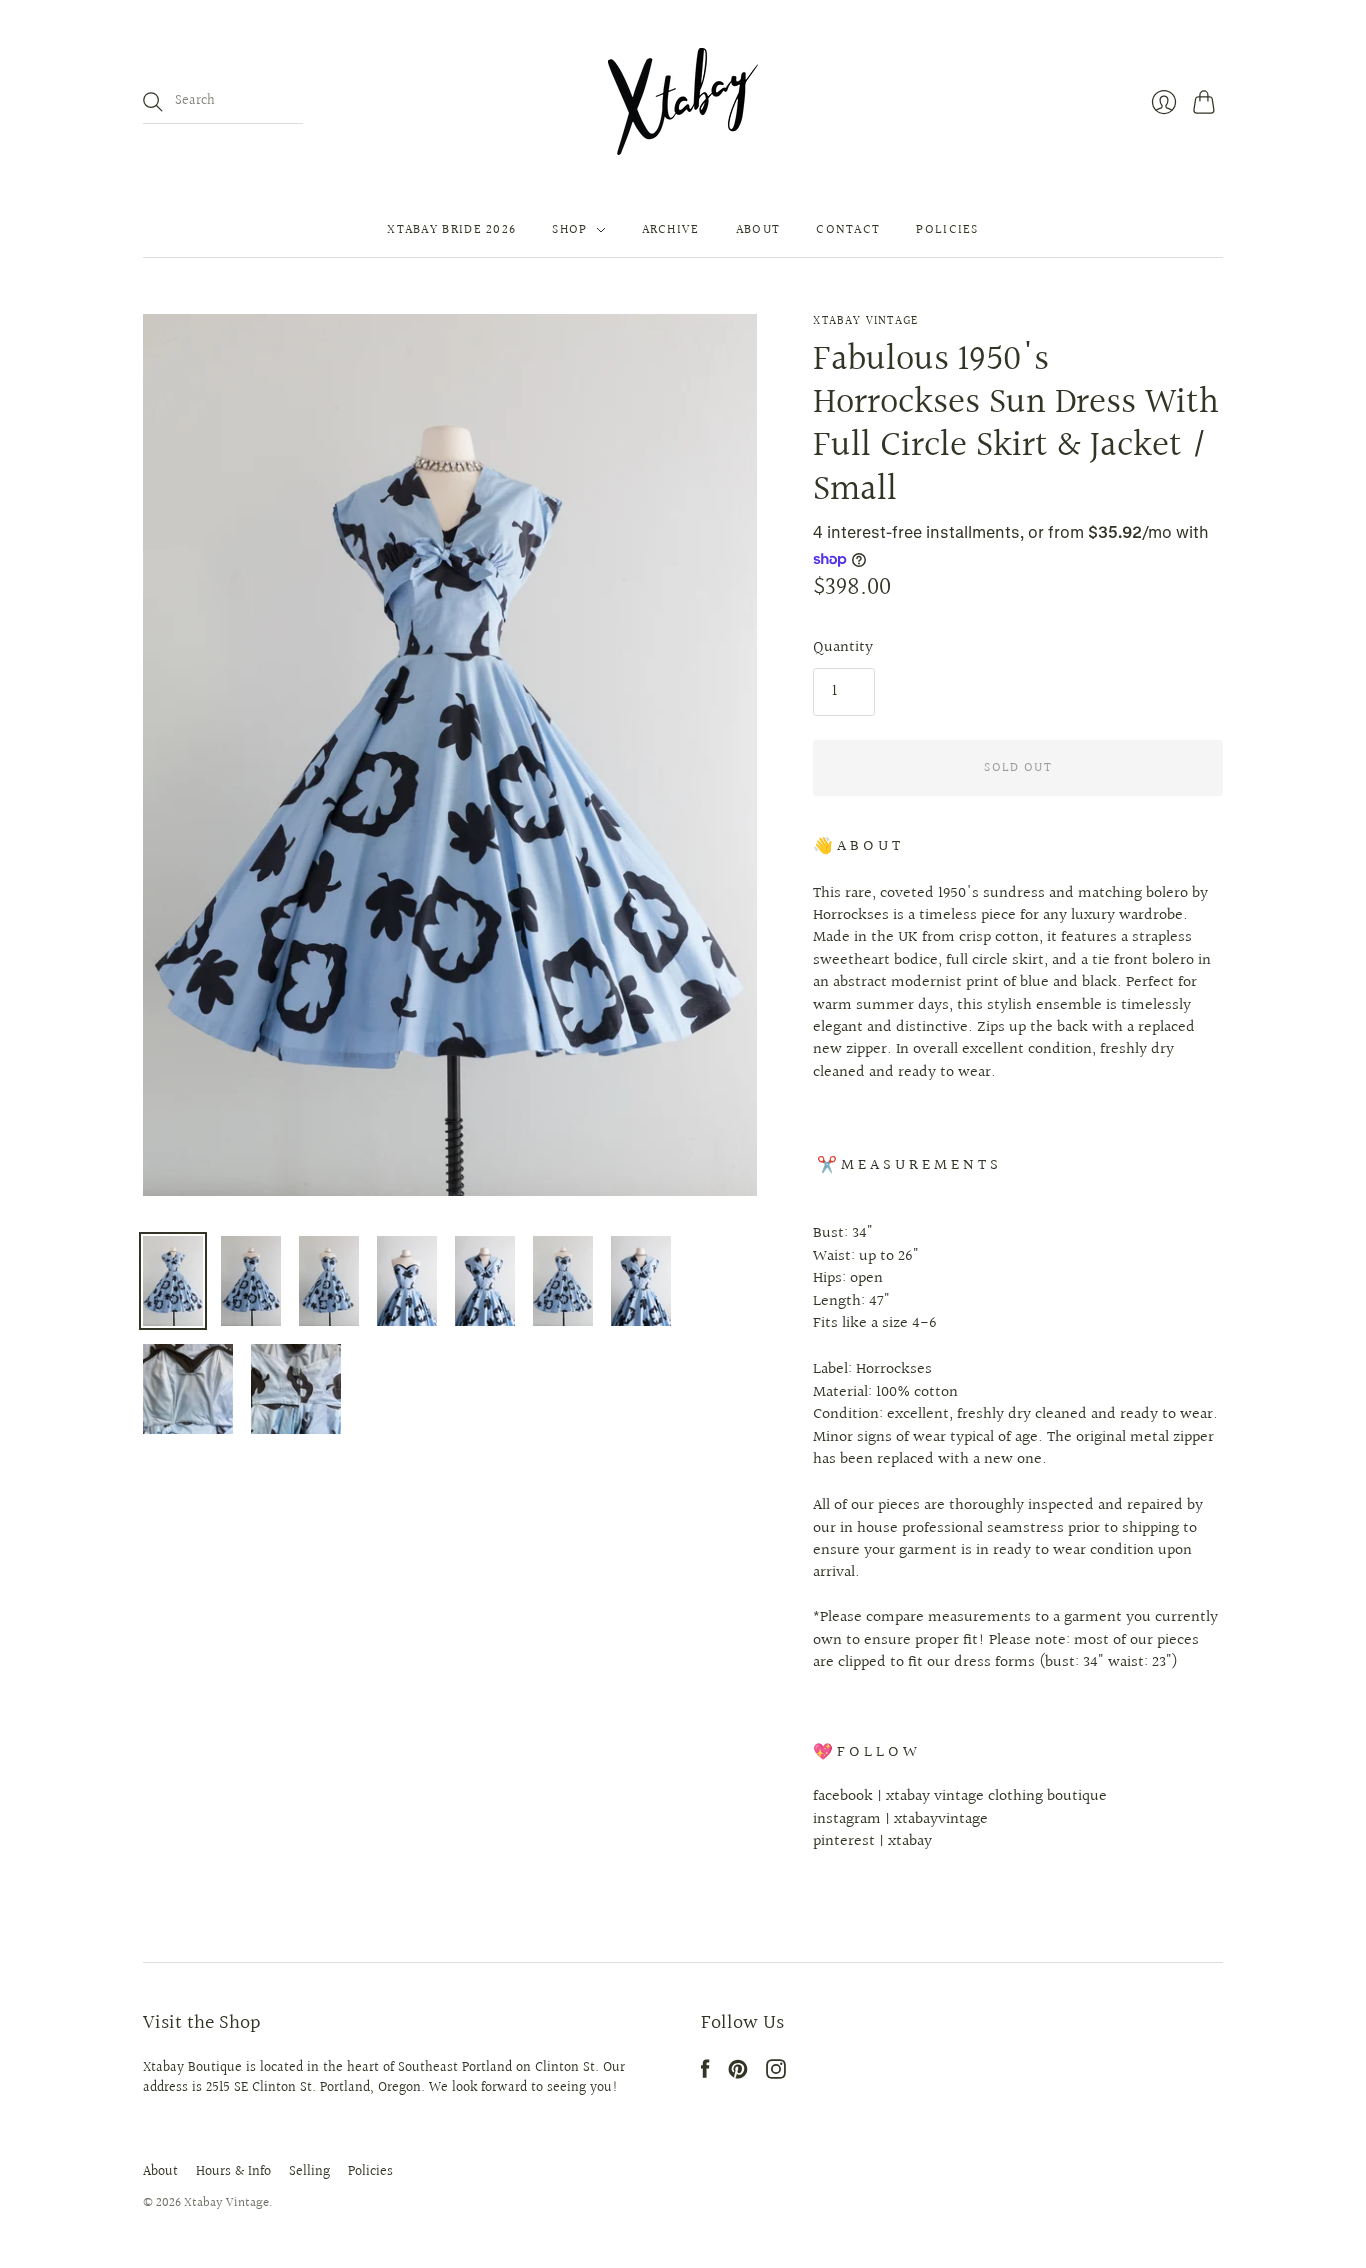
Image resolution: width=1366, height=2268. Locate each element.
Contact (848, 230)
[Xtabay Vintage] (683, 101)
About (758, 230)
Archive (671, 230)
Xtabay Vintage (865, 321)
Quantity (843, 648)
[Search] (153, 102)
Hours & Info (233, 2172)
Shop (569, 230)
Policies (947, 230)
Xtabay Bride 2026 (451, 230)
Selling (309, 2172)
